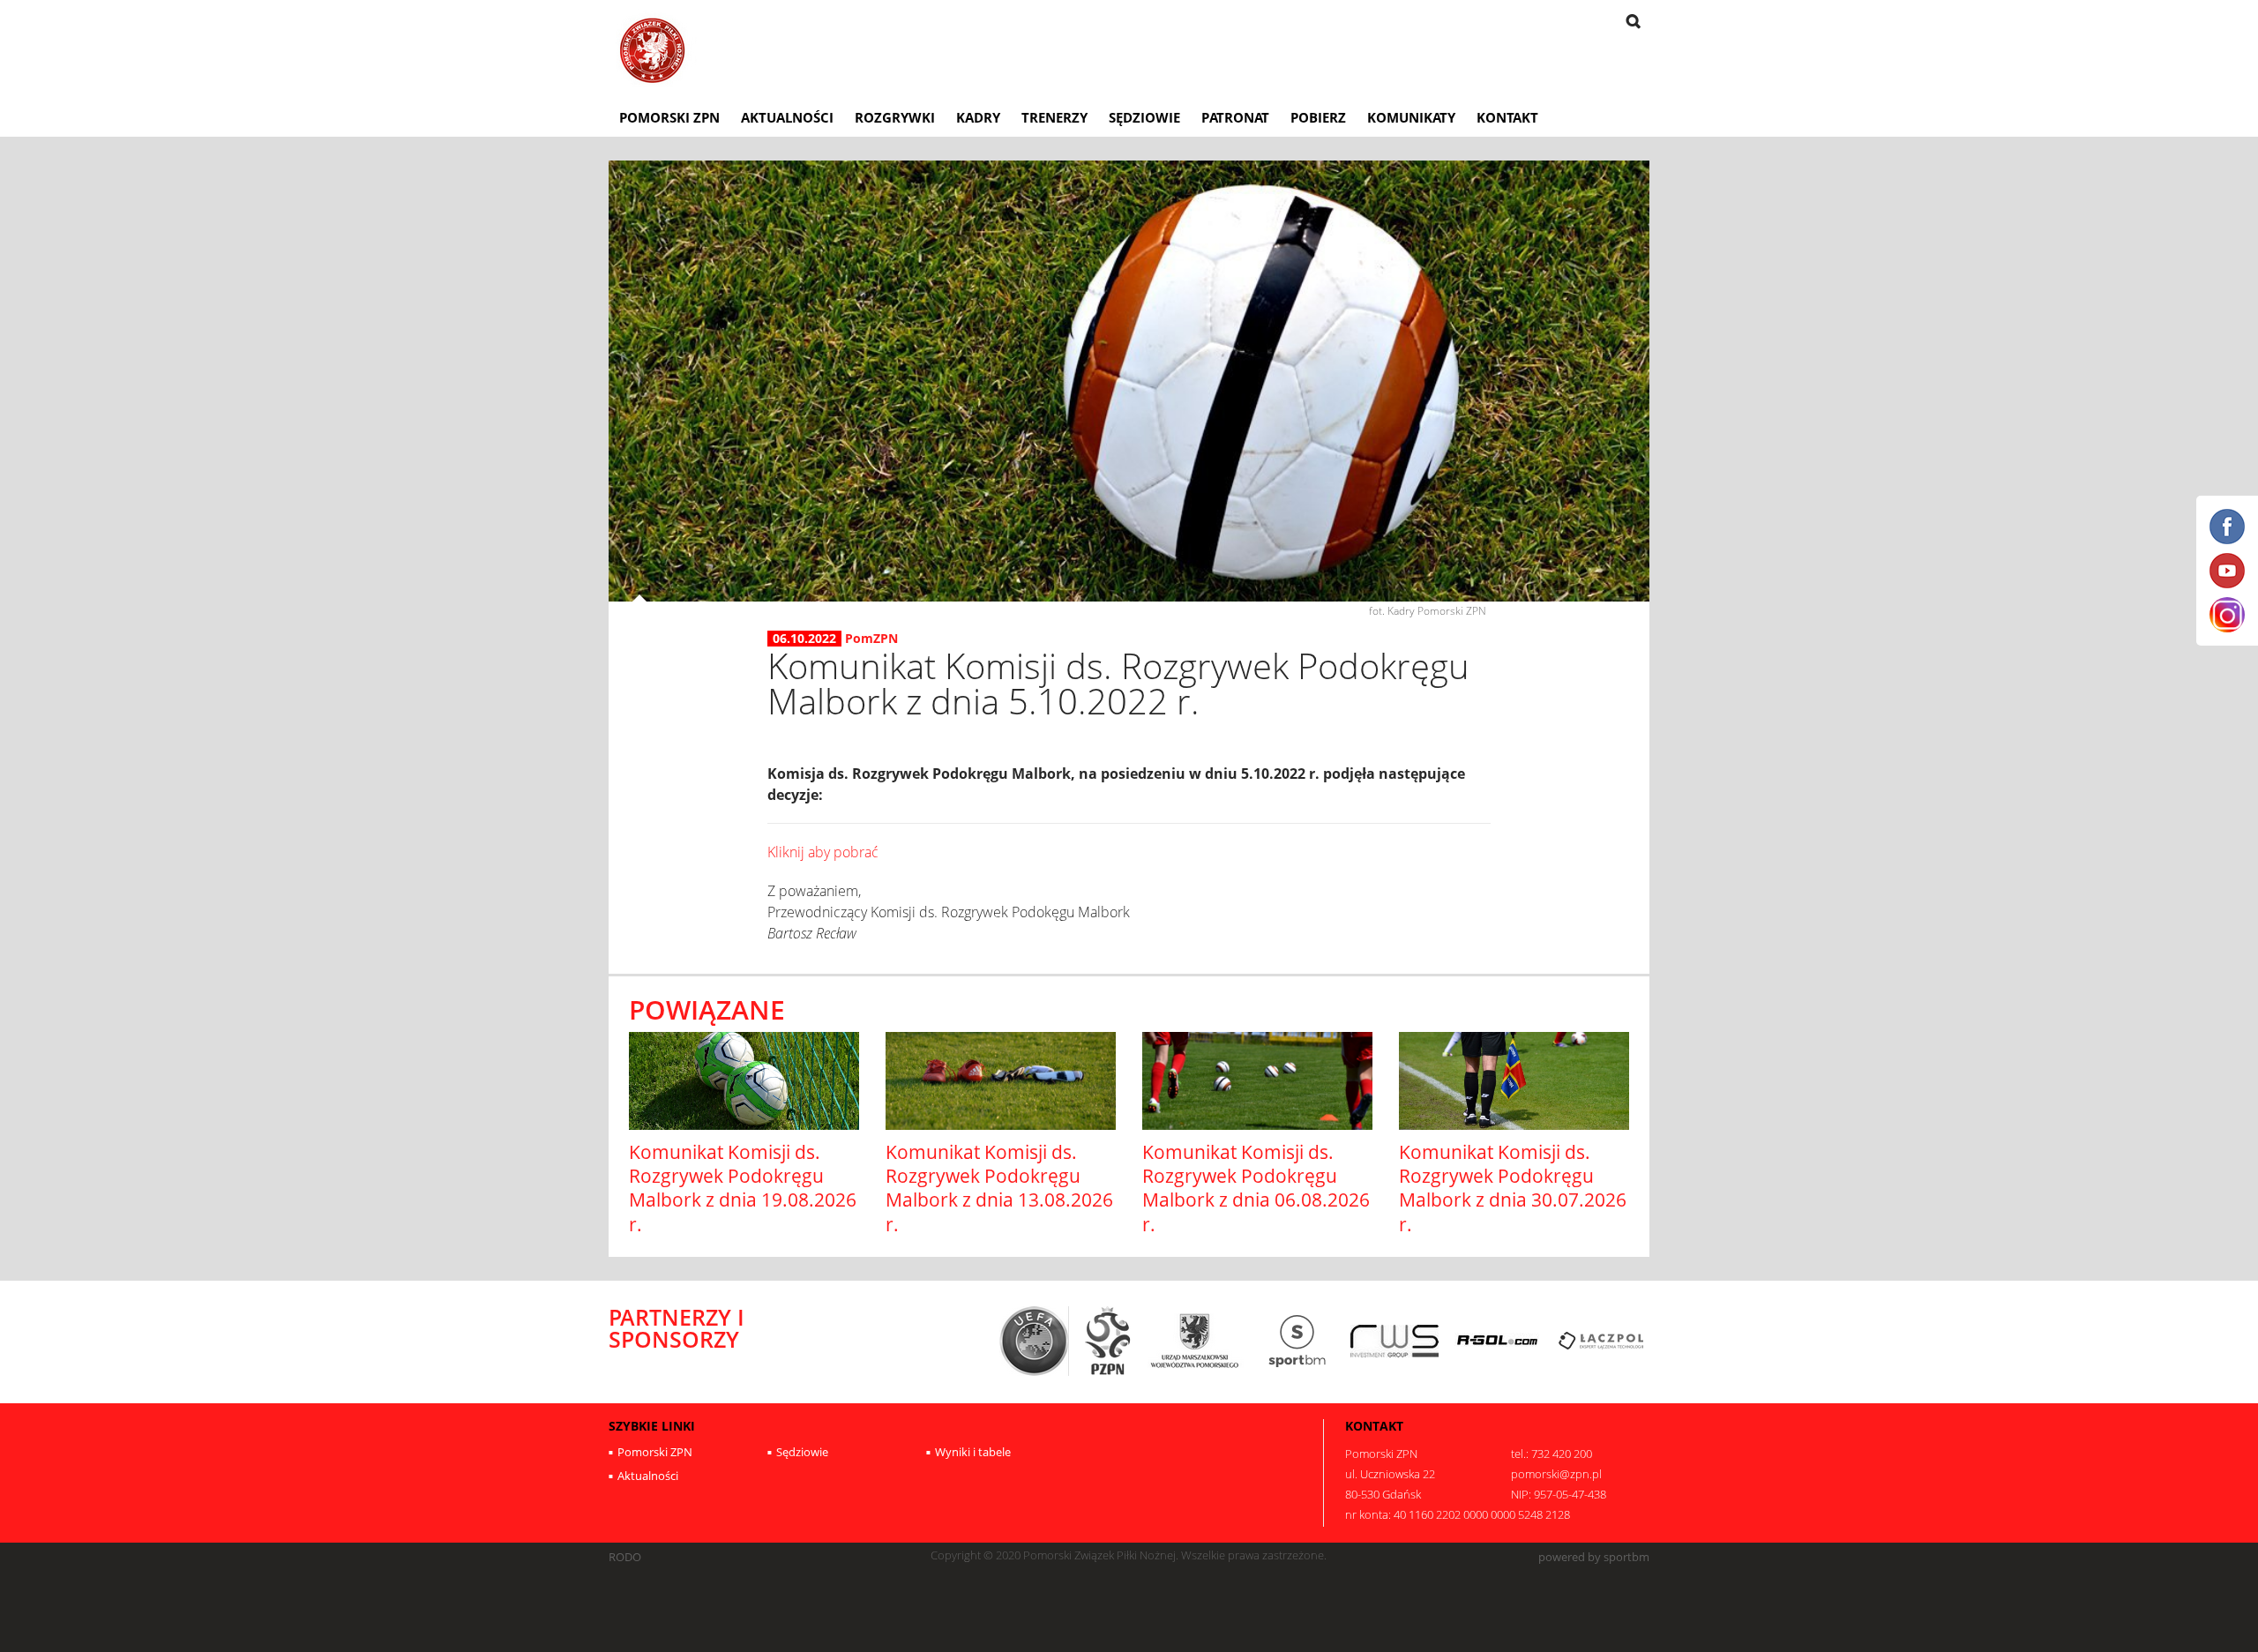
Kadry (978, 117)
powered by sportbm (1594, 1557)
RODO (625, 1557)
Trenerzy (1054, 117)
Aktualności (787, 117)
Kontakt (1507, 117)
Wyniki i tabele (973, 1452)
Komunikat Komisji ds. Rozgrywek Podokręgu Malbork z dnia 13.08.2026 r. (999, 1188)
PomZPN (871, 638)
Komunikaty (1411, 117)
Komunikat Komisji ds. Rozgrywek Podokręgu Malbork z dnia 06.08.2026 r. (1256, 1188)
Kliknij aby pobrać (823, 852)
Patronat (1235, 117)
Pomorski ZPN (669, 117)
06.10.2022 (804, 639)
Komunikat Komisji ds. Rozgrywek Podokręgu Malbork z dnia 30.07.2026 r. (1513, 1188)
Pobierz (1318, 117)
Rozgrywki (895, 117)
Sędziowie (1144, 117)
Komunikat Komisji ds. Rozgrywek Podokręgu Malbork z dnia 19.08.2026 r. (743, 1188)
